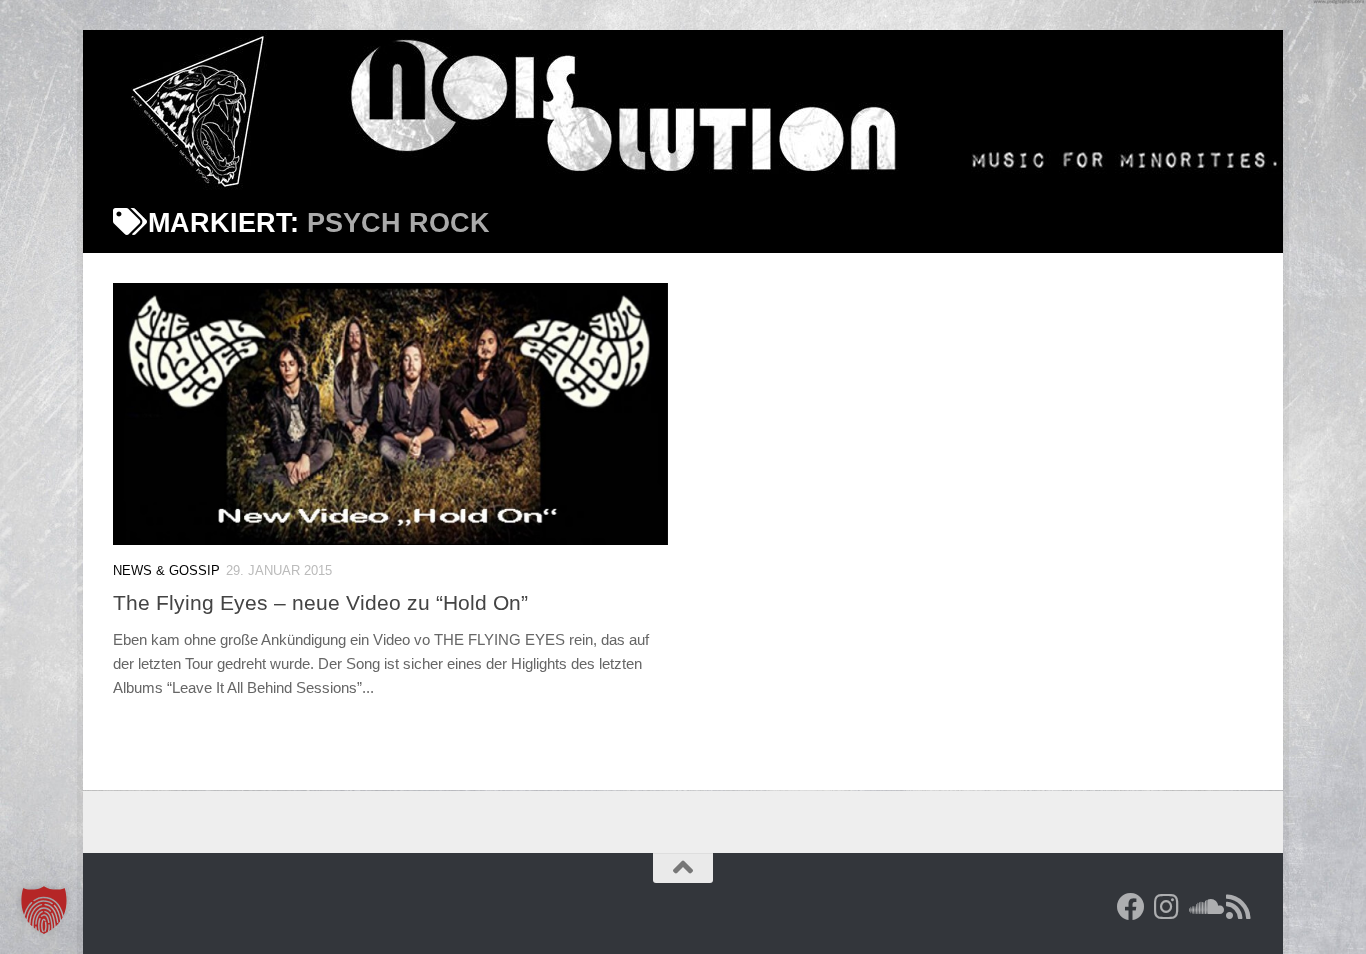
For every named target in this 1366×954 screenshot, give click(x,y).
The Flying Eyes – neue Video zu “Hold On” (320, 602)
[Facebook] (1131, 907)
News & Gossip (166, 570)
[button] (44, 910)
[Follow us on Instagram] (1167, 907)
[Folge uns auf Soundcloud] (1203, 907)
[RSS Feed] (1239, 907)
